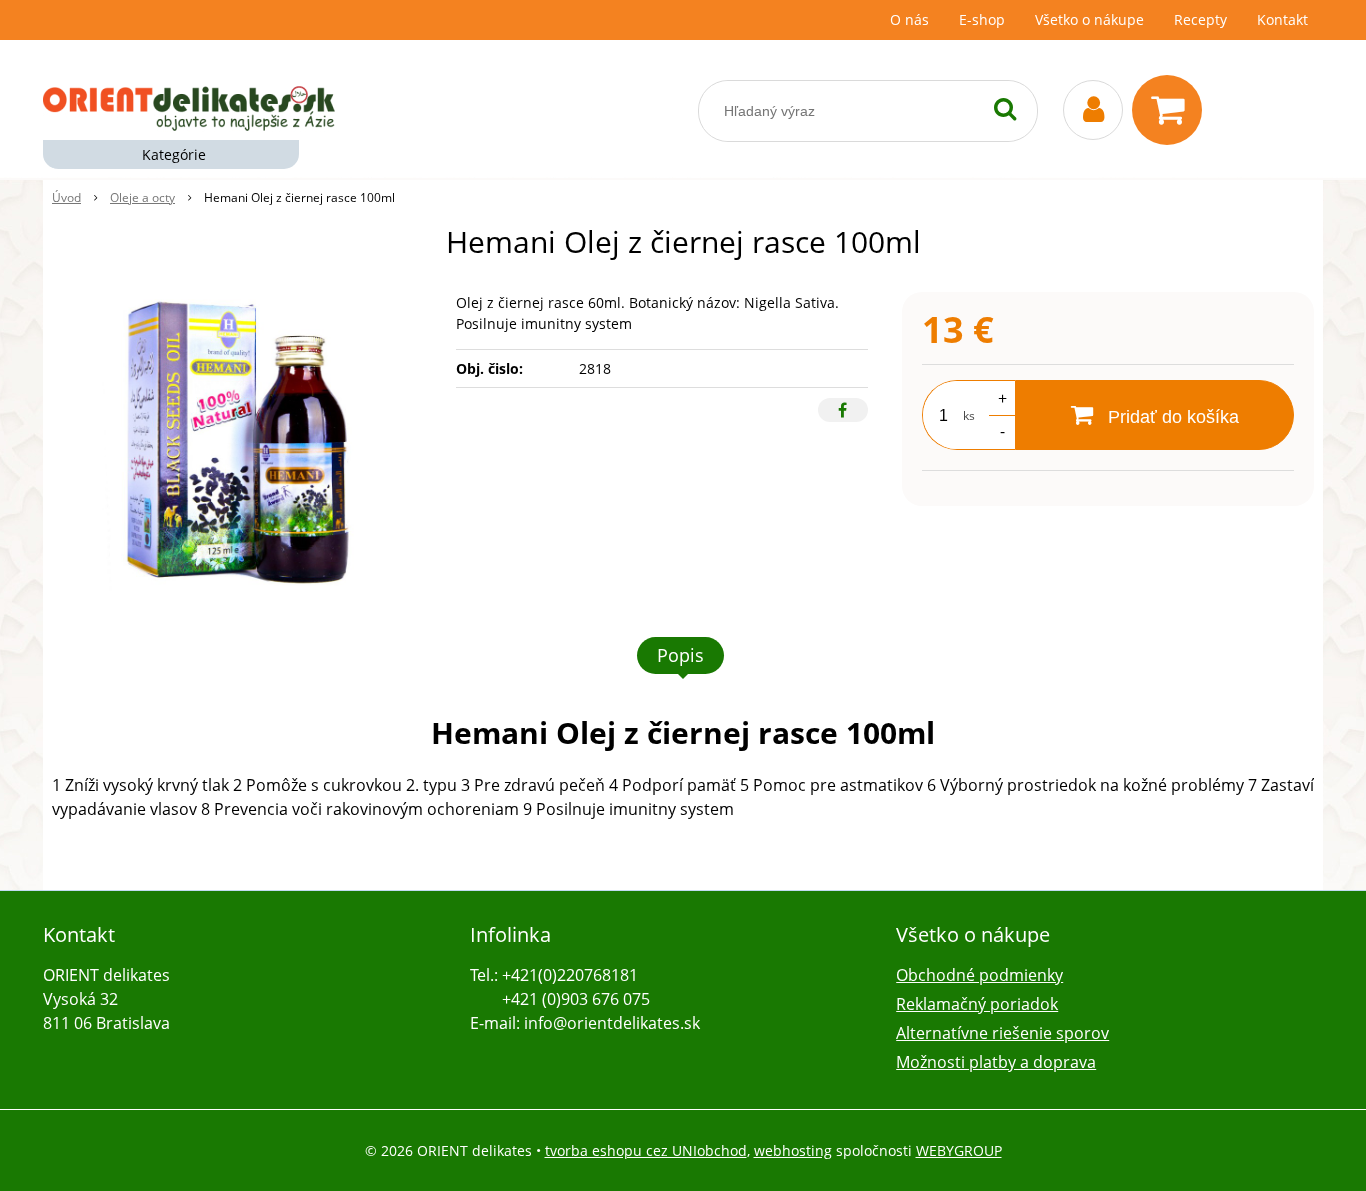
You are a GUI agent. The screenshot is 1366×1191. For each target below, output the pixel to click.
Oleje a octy (142, 197)
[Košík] (1172, 110)
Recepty (1200, 19)
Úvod (66, 197)
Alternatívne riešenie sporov (1002, 1033)
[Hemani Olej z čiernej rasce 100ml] (241, 442)
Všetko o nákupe (1089, 19)
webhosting (793, 1150)
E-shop (982, 19)
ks (969, 415)
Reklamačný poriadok (977, 1004)
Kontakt (1282, 19)
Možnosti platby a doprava (996, 1062)
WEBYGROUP (959, 1150)
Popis (680, 655)
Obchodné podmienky (979, 975)
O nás (909, 19)
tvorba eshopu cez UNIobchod (646, 1150)
